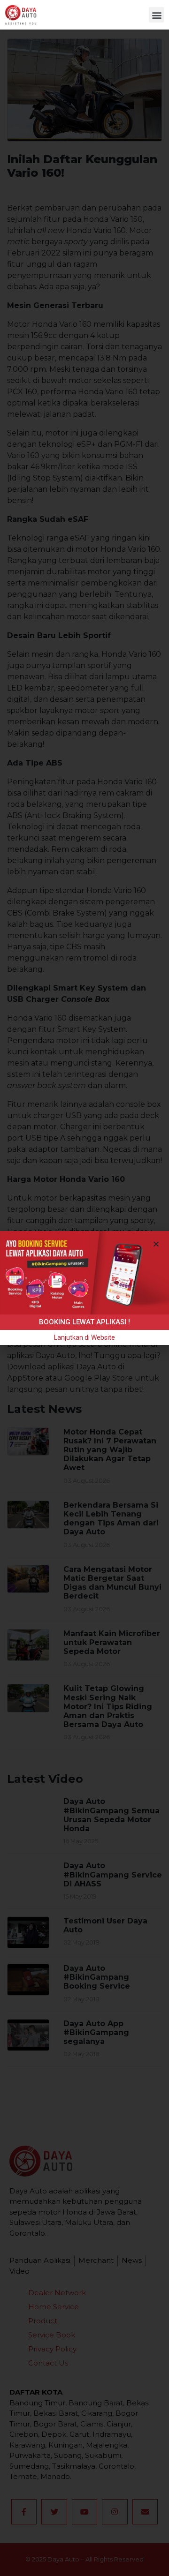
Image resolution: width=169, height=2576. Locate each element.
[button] (157, 15)
